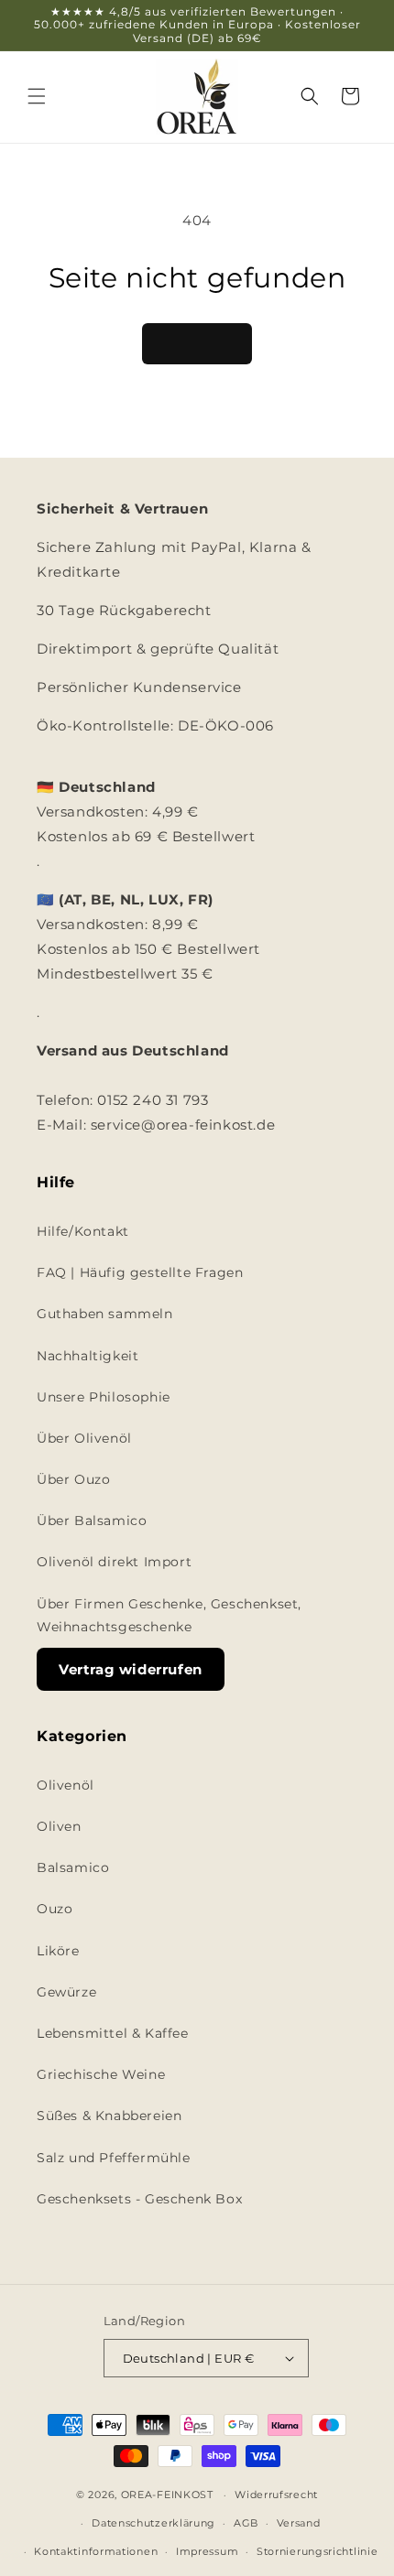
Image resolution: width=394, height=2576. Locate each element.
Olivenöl (66, 1785)
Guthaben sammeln (105, 1314)
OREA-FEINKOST (167, 2495)
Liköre (58, 1951)
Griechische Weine (101, 2074)
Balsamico (73, 1867)
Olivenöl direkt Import (114, 1562)
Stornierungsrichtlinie (317, 2551)
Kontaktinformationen (96, 2551)
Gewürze (66, 1992)
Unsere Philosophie (104, 1397)
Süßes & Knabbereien (109, 2116)
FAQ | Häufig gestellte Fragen (140, 1272)
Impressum (207, 2551)
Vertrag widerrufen (131, 1669)
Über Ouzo (73, 1479)
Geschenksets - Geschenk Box (139, 2199)
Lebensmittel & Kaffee (113, 2033)
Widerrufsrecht (276, 2495)
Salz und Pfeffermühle (114, 2158)
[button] (37, 96)
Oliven (59, 1826)
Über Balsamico (92, 1521)
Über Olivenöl (84, 1438)
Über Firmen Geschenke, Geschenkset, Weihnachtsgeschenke (169, 1615)
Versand (299, 2523)
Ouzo (55, 1909)
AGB (246, 2523)
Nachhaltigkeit (88, 1356)
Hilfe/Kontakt (83, 1231)
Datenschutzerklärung (153, 2523)
